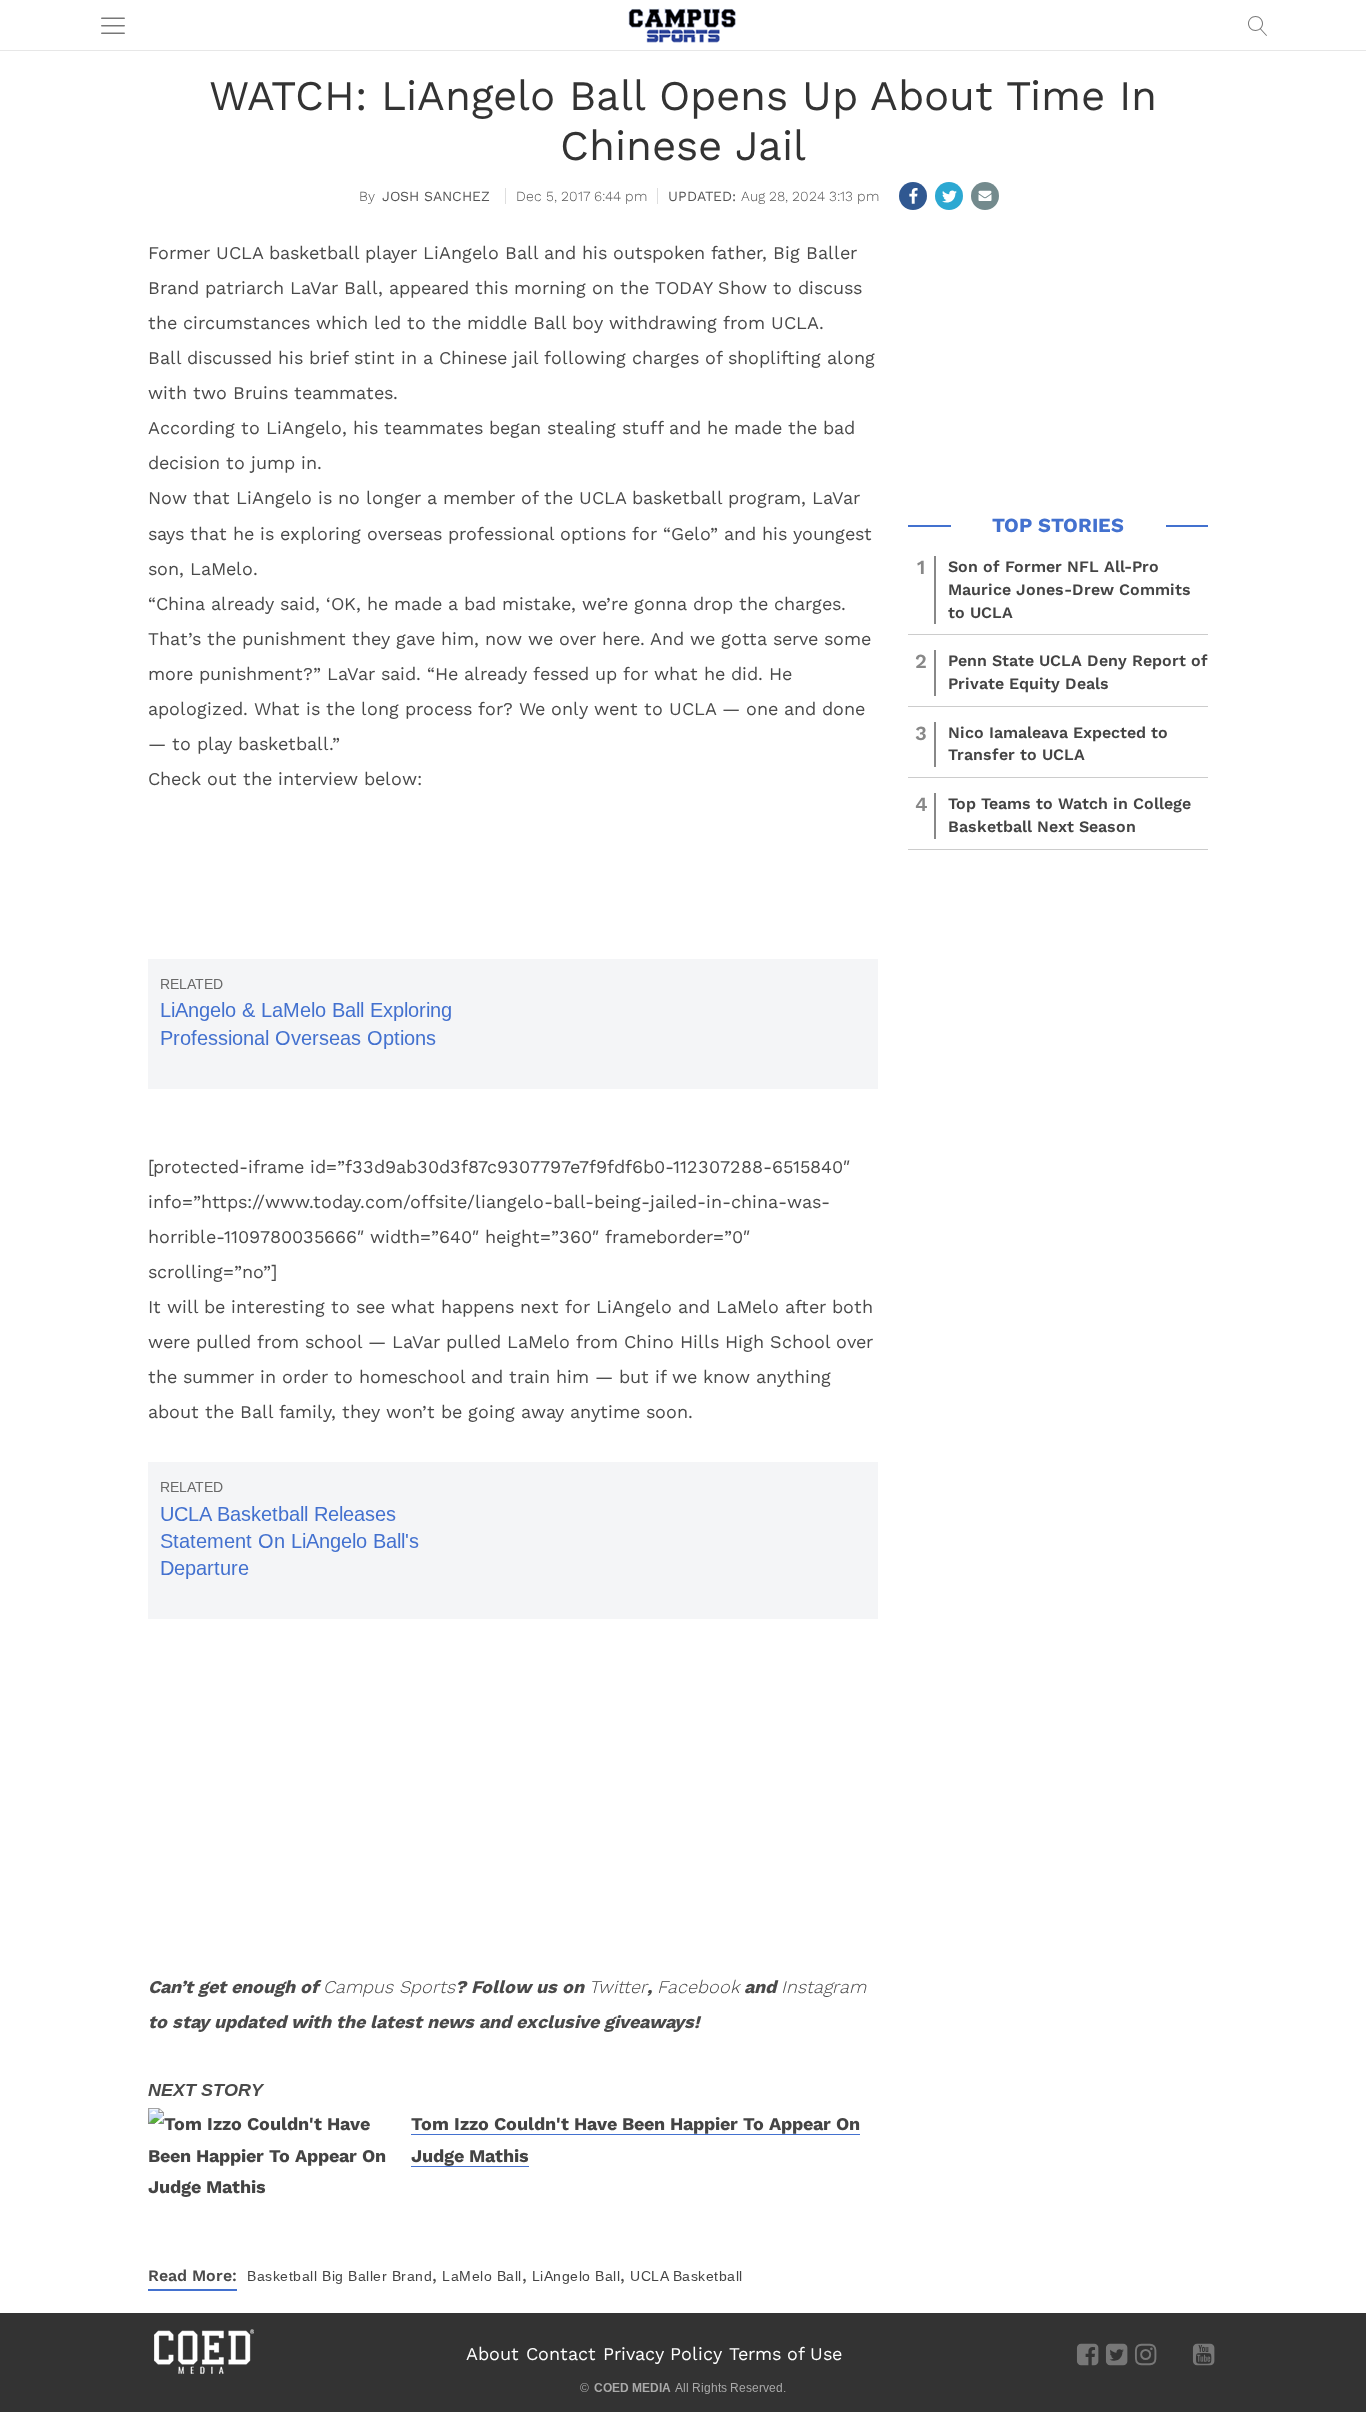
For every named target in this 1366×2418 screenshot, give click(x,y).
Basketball (282, 2276)
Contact (561, 2353)
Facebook (698, 1986)
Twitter (618, 1986)
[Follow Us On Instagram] (1145, 2353)
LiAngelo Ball (576, 2276)
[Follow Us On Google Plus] (1174, 2353)
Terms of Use (785, 2353)
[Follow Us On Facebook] (1087, 2353)
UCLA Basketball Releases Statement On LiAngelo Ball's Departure (289, 1541)
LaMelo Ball (482, 2276)
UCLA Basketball (686, 2276)
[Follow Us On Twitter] (1116, 2353)
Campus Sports (389, 1986)
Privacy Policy (662, 2353)
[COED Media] (203, 2372)
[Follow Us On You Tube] (1203, 2353)
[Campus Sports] (683, 25)
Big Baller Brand (377, 2276)
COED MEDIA (632, 2388)
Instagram (823, 1986)
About (492, 2353)
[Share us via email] (985, 196)
